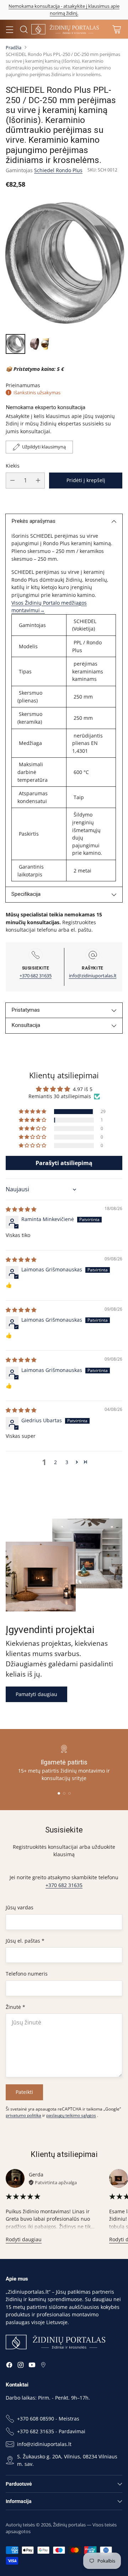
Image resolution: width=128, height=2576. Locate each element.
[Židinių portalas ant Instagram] (21, 2366)
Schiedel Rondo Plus (58, 170)
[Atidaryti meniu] (9, 29)
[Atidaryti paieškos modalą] (24, 29)
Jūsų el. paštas (25, 1941)
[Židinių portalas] (65, 29)
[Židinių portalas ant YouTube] (32, 2366)
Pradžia (14, 47)
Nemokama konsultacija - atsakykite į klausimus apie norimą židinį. (64, 10)
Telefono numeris (27, 1974)
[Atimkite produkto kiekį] (12, 481)
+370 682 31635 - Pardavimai (51, 2431)
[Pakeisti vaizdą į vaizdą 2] (39, 344)
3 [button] (67, 1462)
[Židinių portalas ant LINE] (43, 2366)
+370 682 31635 (36, 976)
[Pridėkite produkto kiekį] (38, 481)
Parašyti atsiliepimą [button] (64, 1163)
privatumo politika (23, 2115)
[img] (21, 1209)
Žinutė (15, 2007)
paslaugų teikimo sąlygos (71, 2115)
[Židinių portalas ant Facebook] (9, 2366)
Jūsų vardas (20, 1907)
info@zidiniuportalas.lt (93, 976)
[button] (33, 1112)
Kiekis (13, 466)
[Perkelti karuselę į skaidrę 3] (70, 1793)
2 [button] (55, 1462)
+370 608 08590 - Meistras (48, 2419)
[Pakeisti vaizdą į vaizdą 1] (15, 344)
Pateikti (24, 2092)
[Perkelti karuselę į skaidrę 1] (59, 1793)
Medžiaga (30, 743)
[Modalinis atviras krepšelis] (116, 29)
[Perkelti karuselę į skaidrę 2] (64, 1793)
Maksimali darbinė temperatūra (33, 772)
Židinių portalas (69, 2525)
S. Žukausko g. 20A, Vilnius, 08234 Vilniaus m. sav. (67, 2460)
